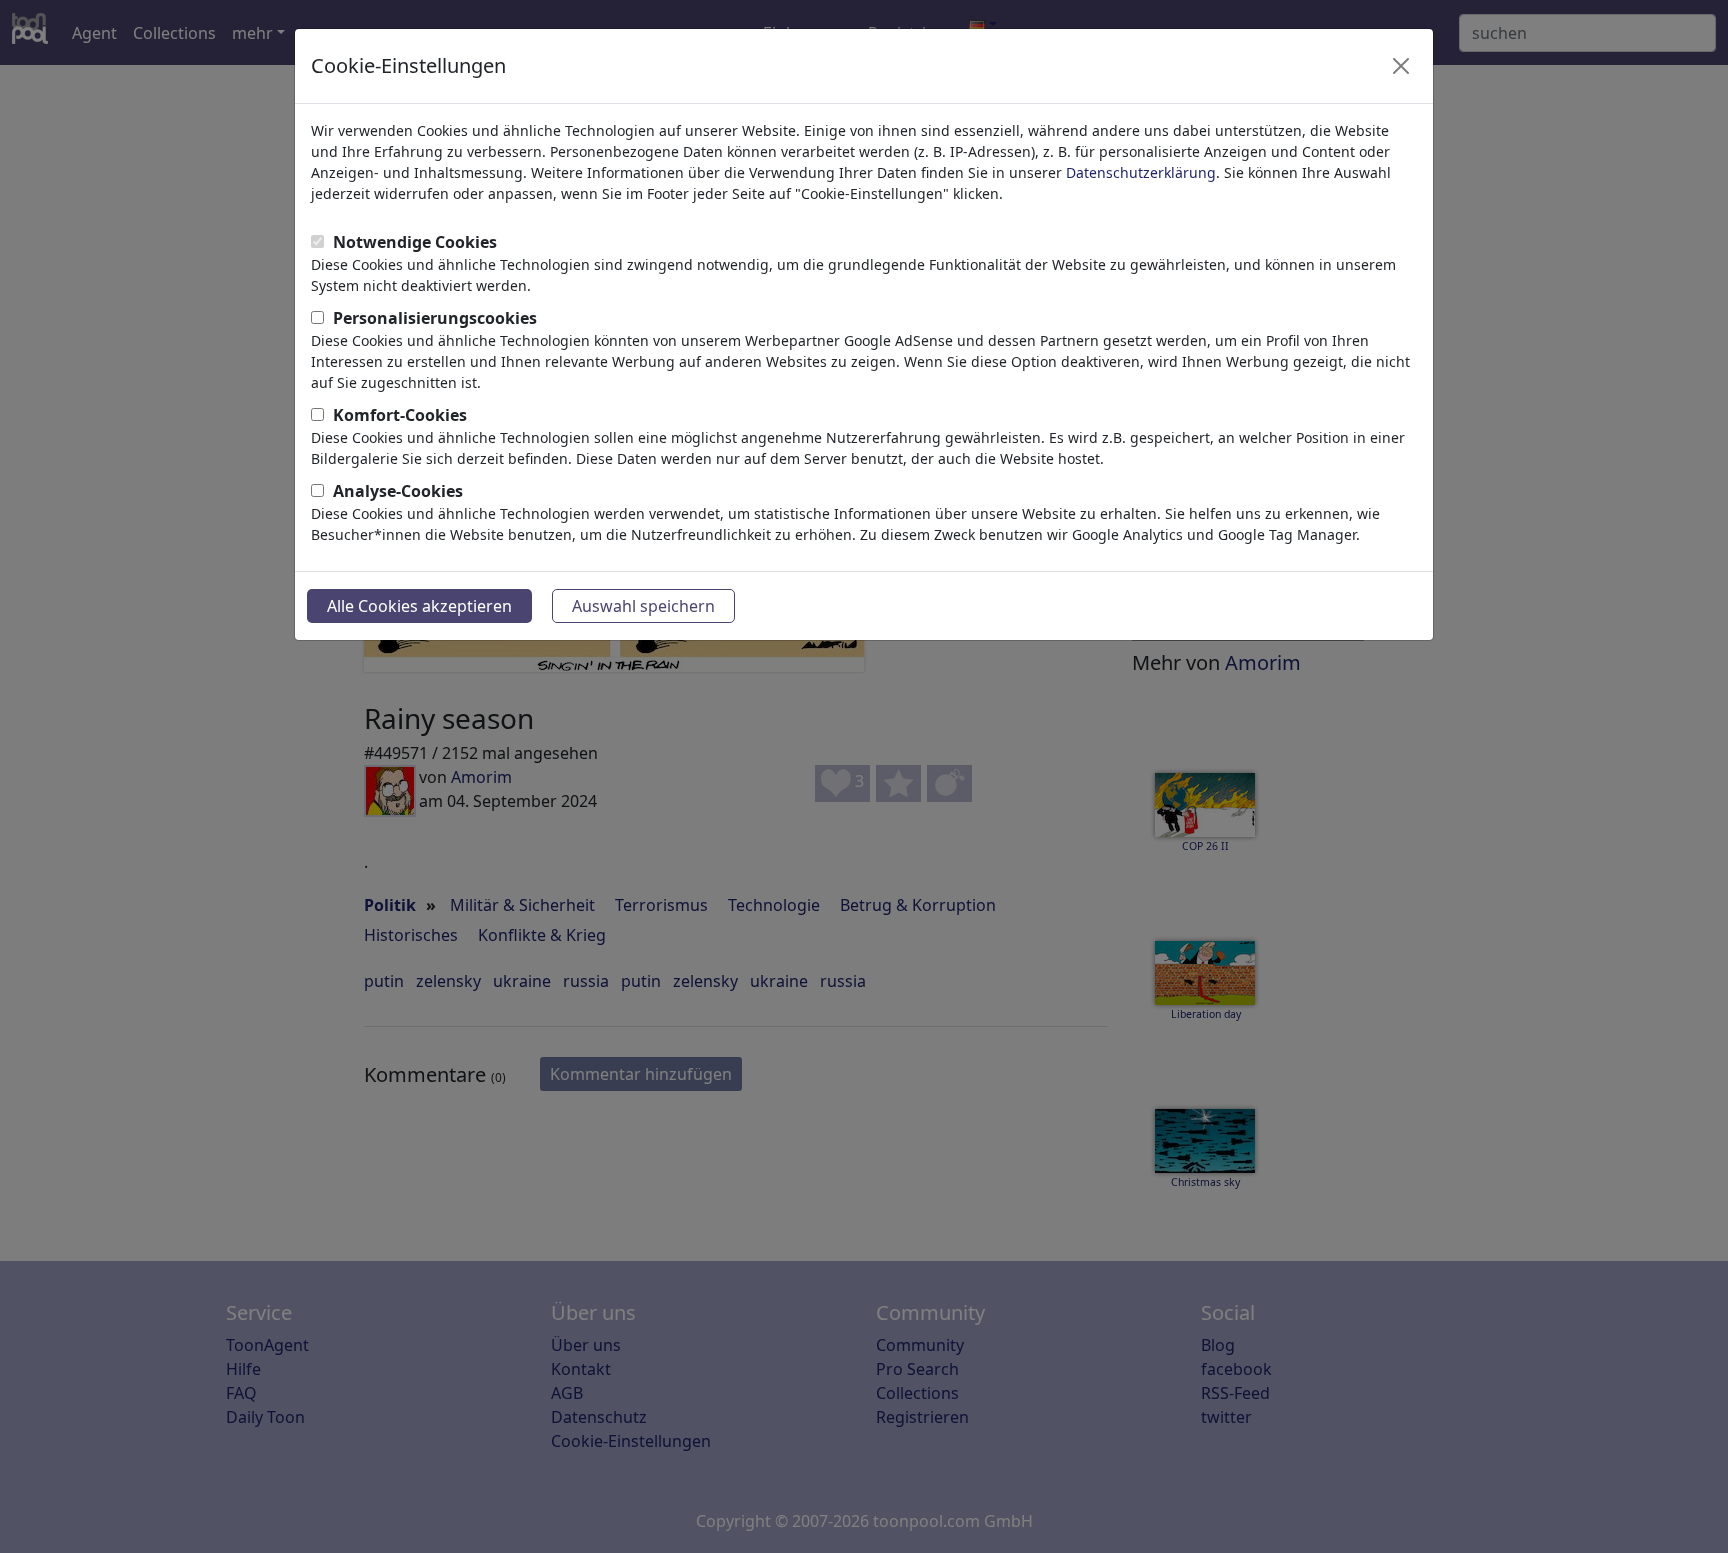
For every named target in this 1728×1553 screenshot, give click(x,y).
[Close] (1401, 66)
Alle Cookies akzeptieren (419, 606)
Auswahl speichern (643, 606)
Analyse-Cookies (398, 491)
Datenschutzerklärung (1141, 172)
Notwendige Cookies (415, 242)
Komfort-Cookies (400, 415)
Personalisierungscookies (435, 318)
